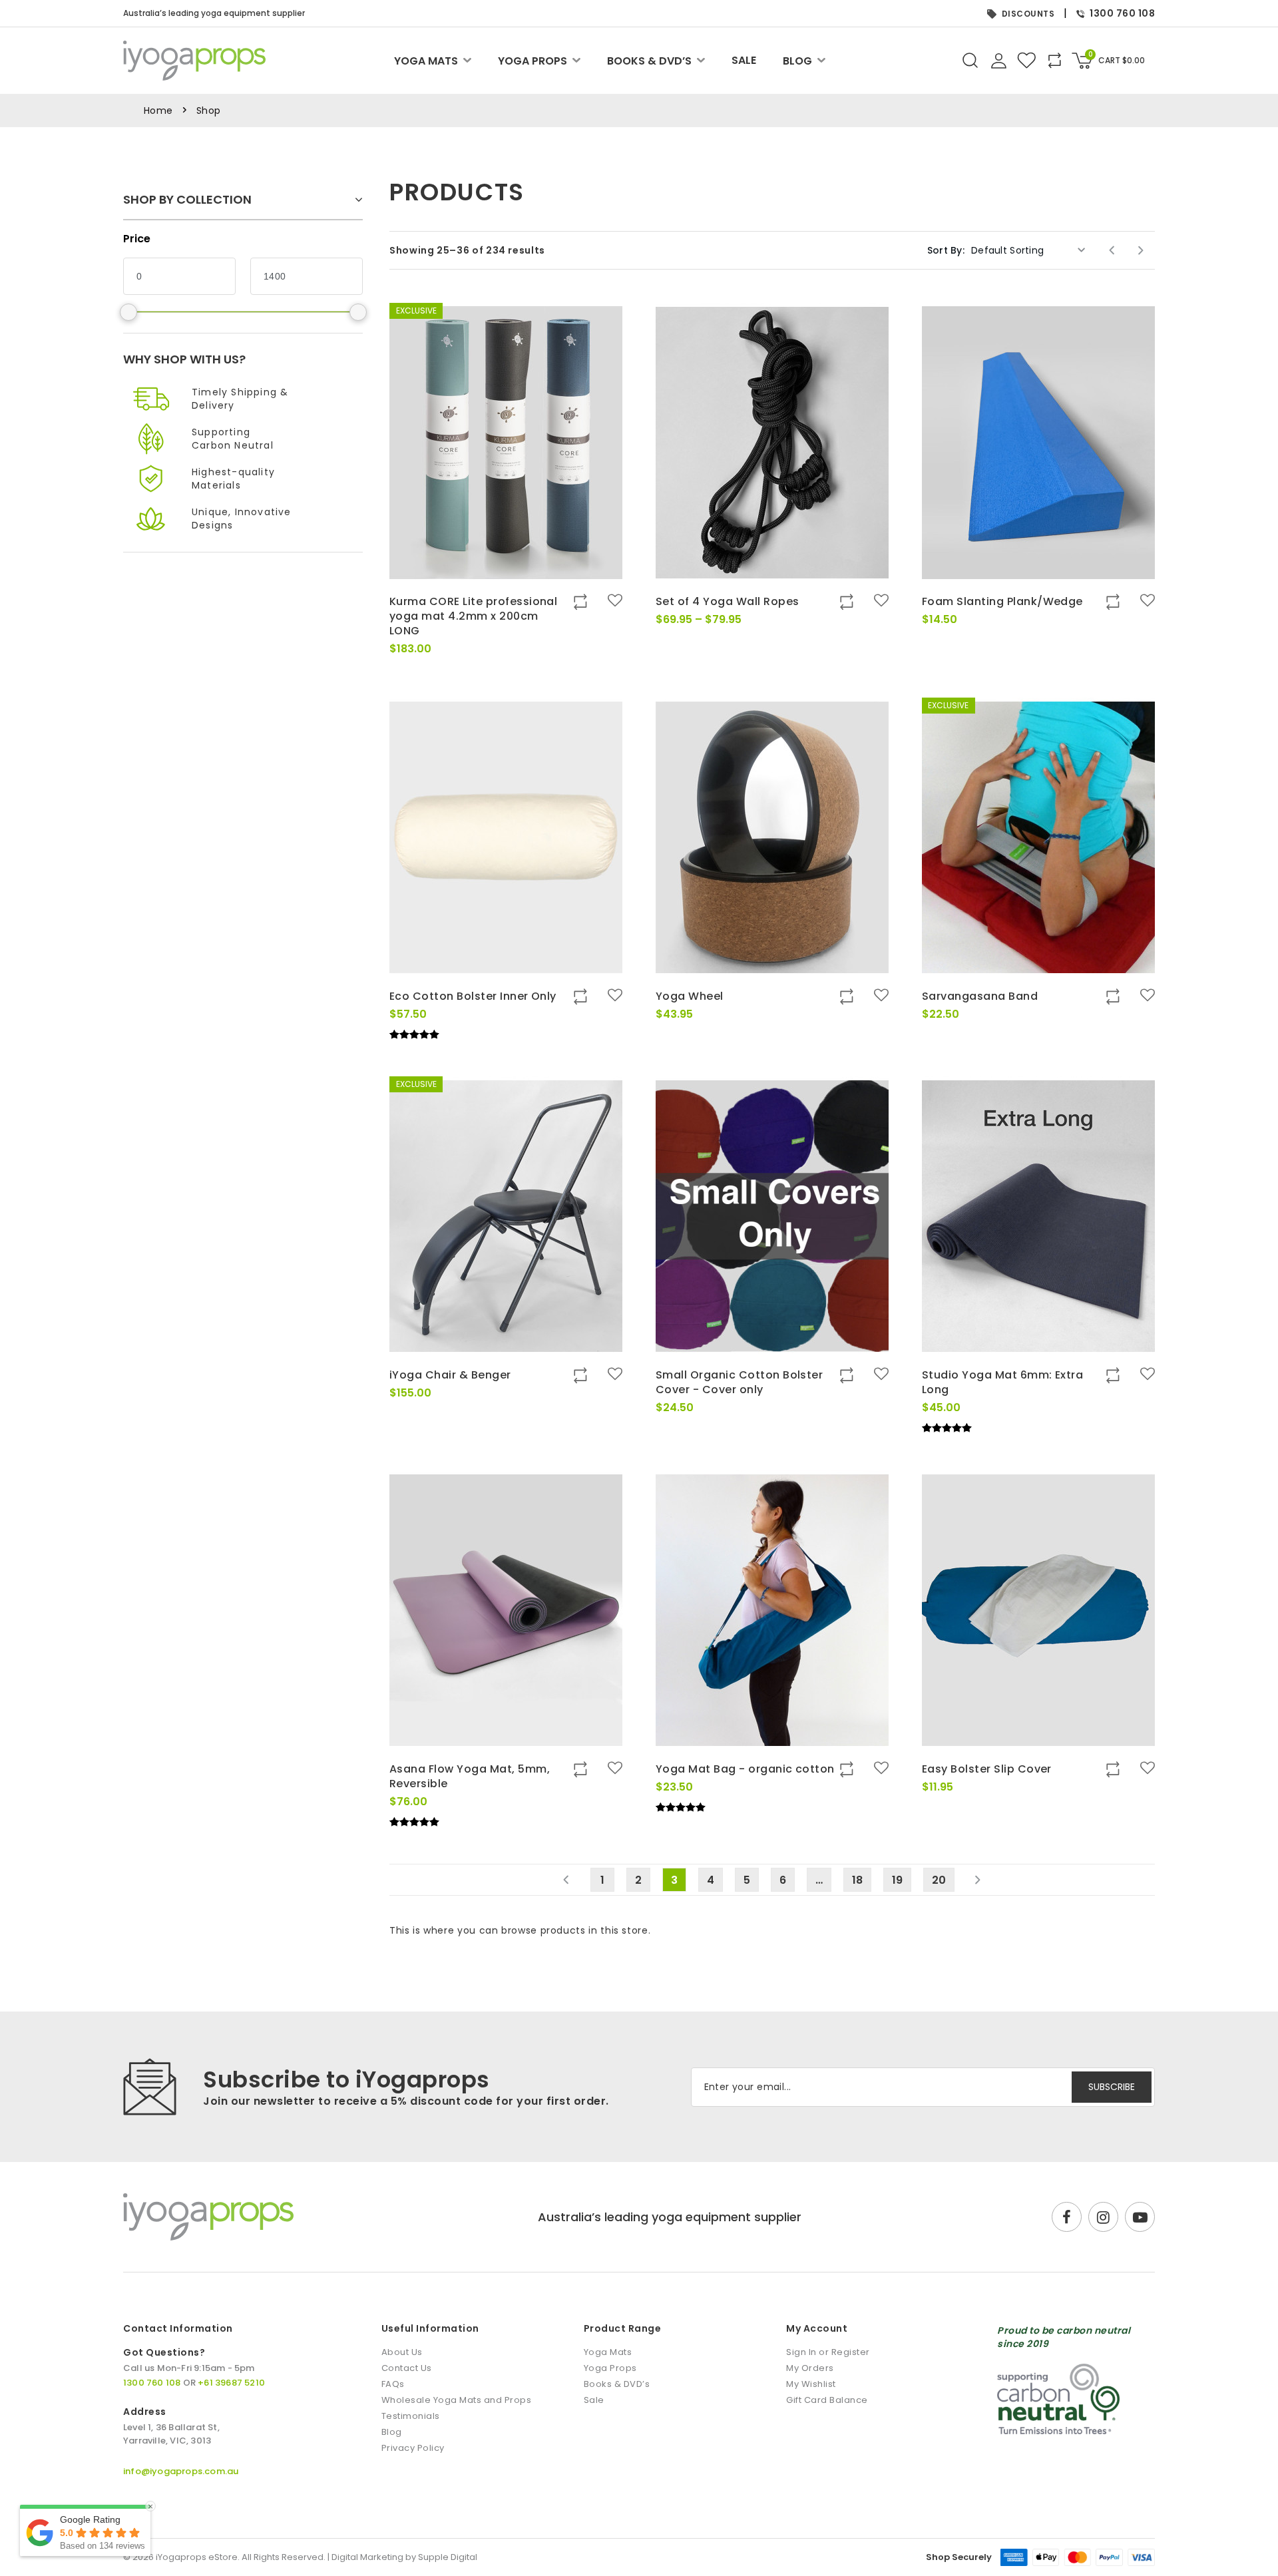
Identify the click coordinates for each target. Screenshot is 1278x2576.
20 (939, 1880)
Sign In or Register (828, 2352)
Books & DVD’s (649, 61)
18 (857, 1880)
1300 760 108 (1122, 13)
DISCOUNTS (1028, 14)
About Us (402, 2352)
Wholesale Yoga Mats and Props (457, 2400)
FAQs (393, 2384)
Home (158, 110)
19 (897, 1880)
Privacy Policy (413, 2448)
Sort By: (946, 250)
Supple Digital (448, 2557)
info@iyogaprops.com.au (181, 2471)
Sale (744, 61)
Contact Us (407, 2368)
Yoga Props (532, 61)
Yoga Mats (426, 61)
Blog (797, 61)
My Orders (810, 2368)
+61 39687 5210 (231, 2383)
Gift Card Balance (827, 2400)
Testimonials (411, 2416)
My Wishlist (811, 2384)
